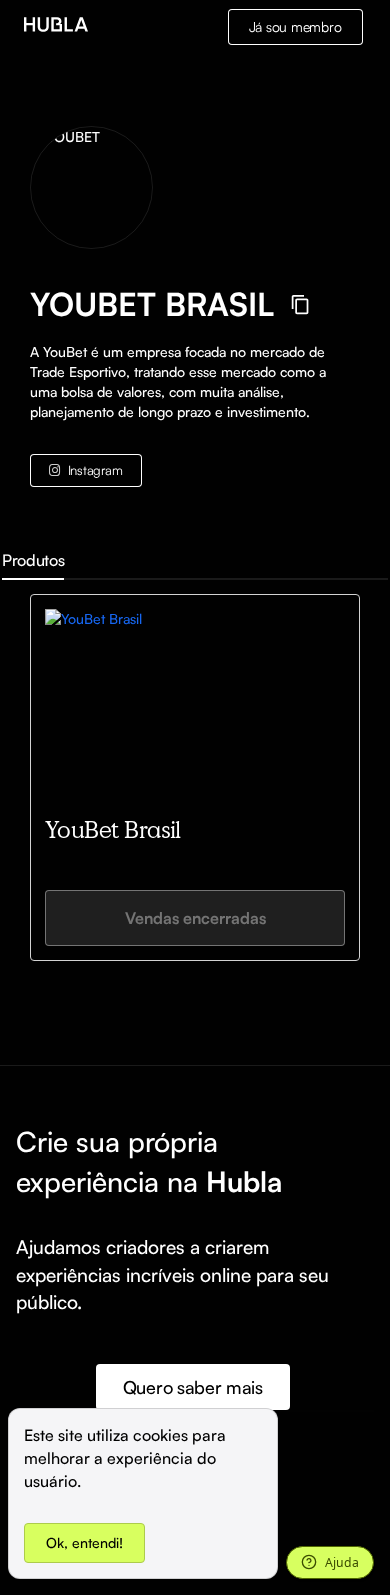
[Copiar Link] (300, 304)
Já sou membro (295, 26)
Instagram (95, 470)
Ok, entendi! (84, 1542)
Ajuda (342, 1562)
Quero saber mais (193, 1387)
